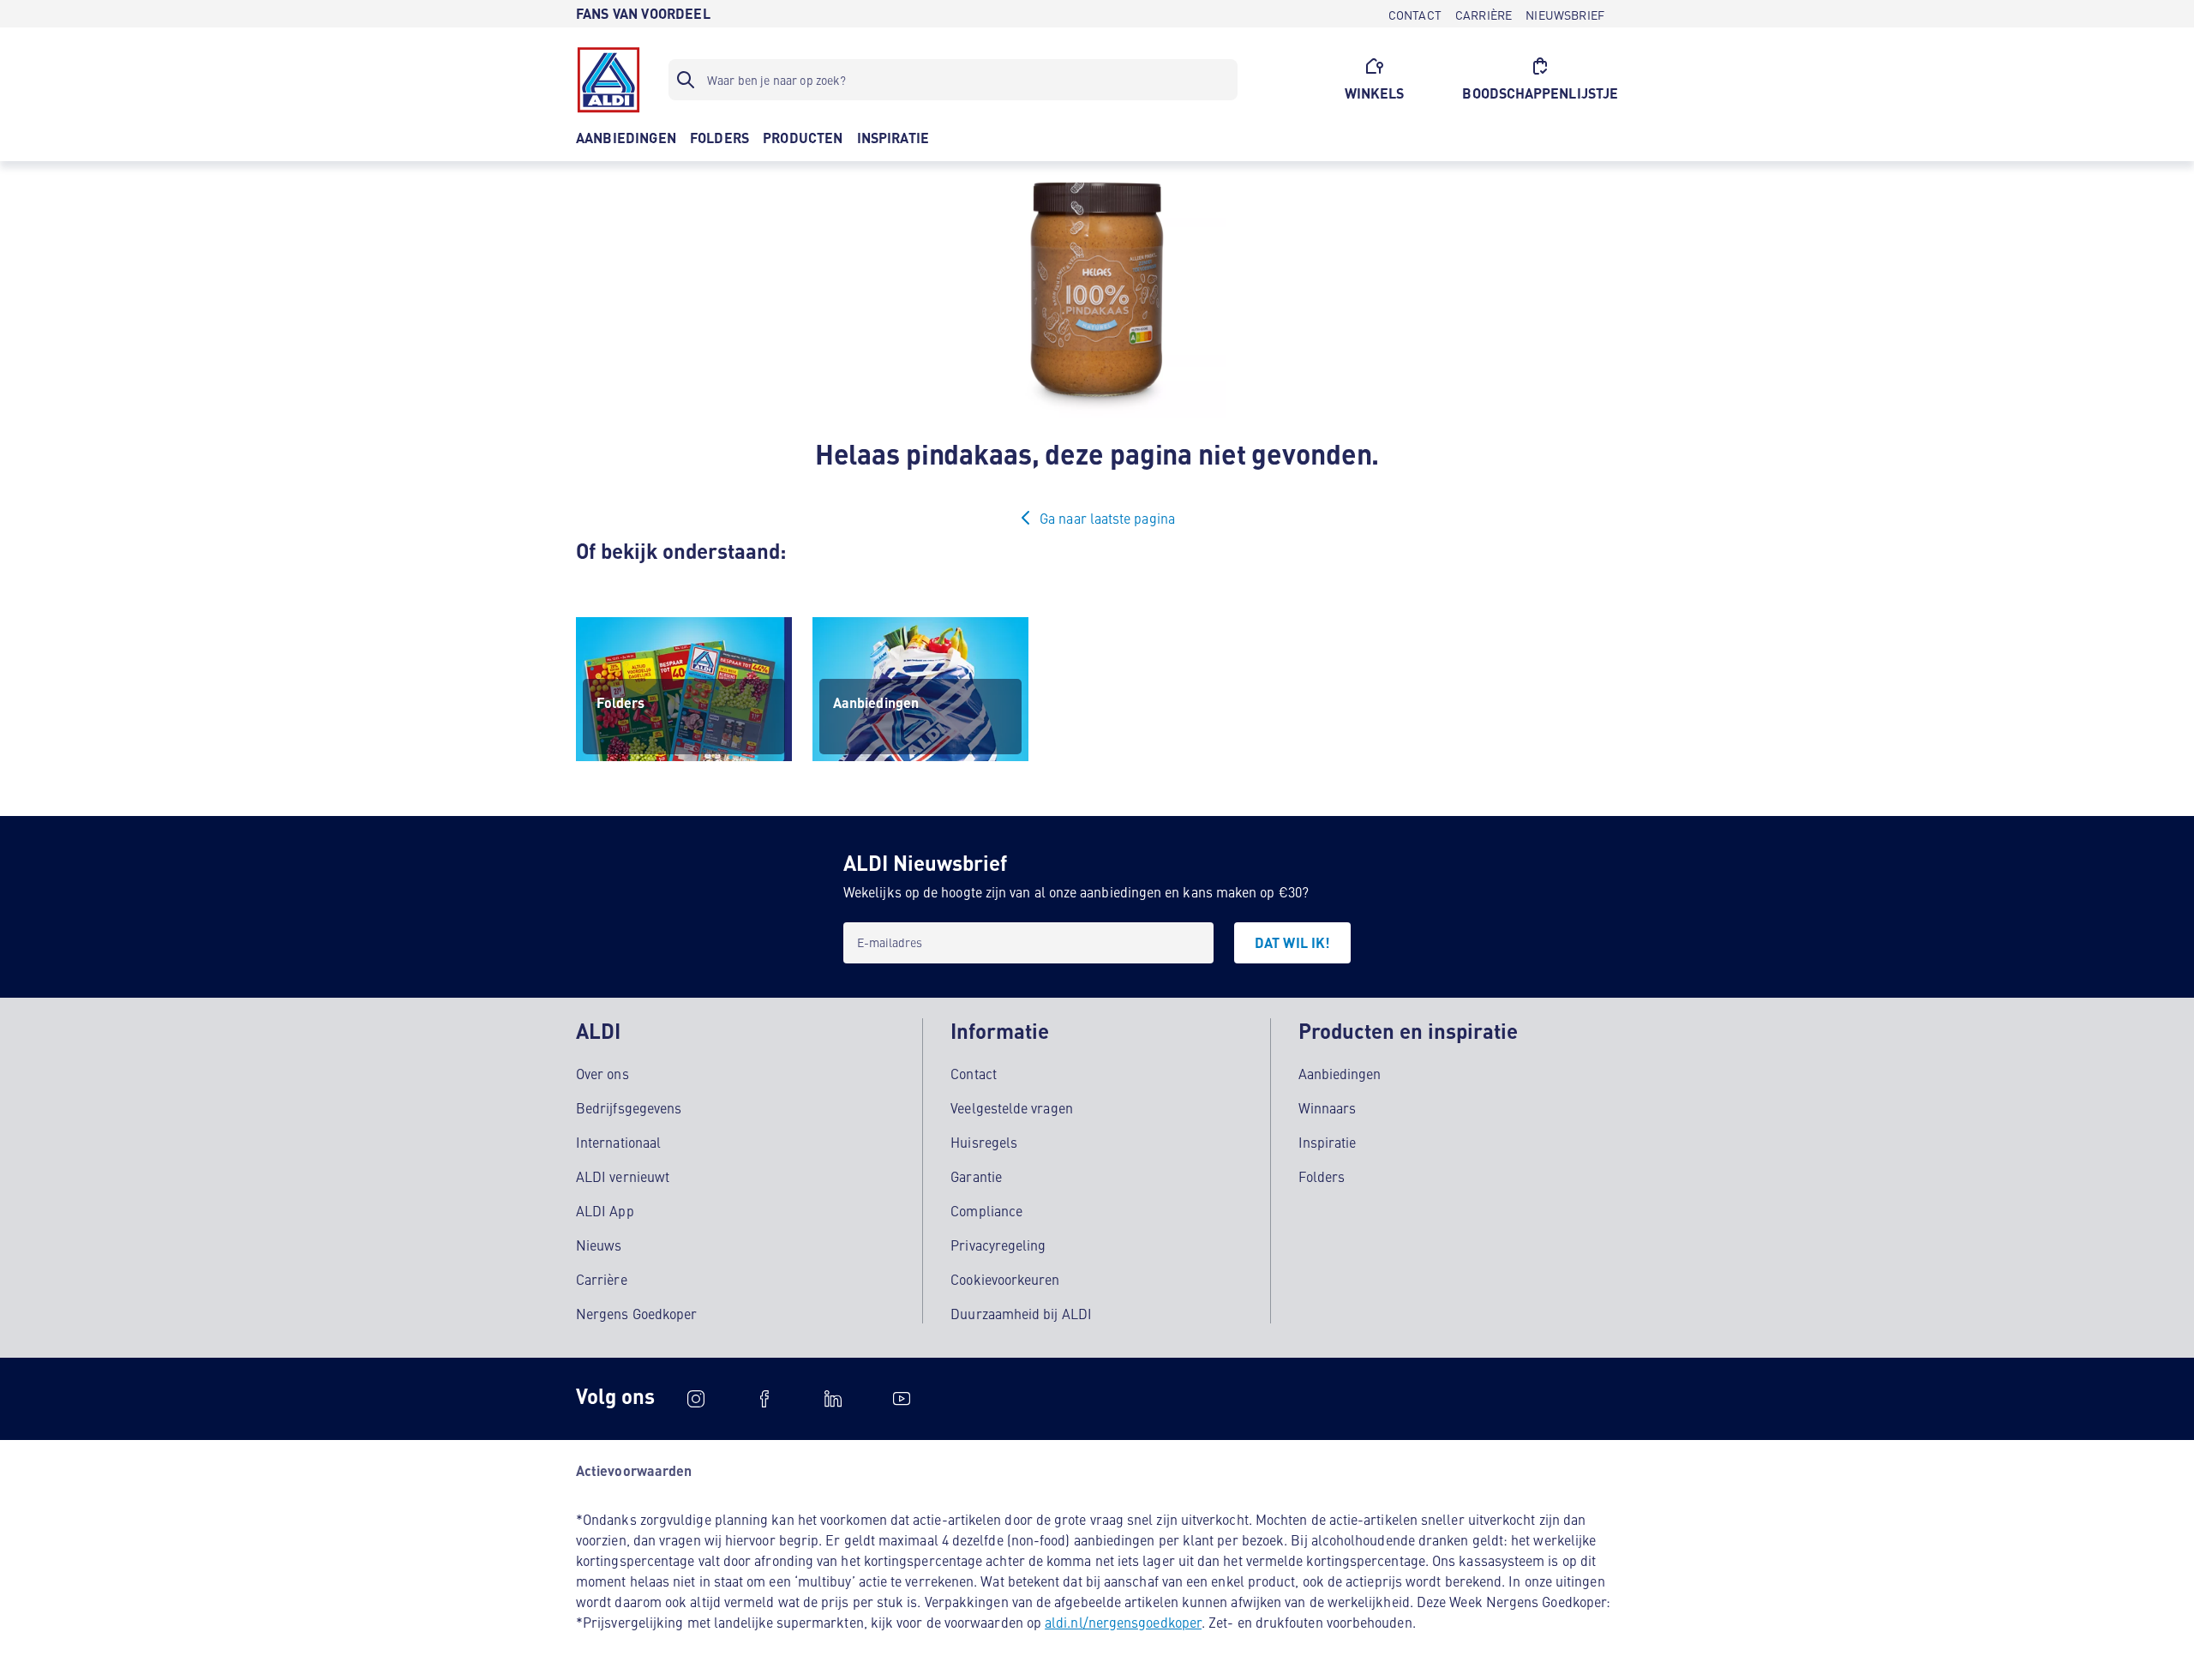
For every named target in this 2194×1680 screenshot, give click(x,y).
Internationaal (618, 1142)
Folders (1322, 1176)
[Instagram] (696, 1399)
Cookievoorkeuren (1005, 1279)
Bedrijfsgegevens (629, 1107)
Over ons (602, 1073)
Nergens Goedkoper (636, 1313)
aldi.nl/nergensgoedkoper (1123, 1622)
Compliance (986, 1210)
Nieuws (599, 1245)
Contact (974, 1073)
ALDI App (605, 1210)
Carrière (602, 1279)
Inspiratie (1328, 1142)
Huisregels (984, 1142)
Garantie (976, 1176)
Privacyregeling (998, 1245)
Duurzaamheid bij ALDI (1021, 1313)
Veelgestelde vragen (1012, 1107)
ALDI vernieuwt (623, 1176)
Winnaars (1328, 1107)
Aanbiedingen (1340, 1073)
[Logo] (608, 80)
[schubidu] (764, 1399)
